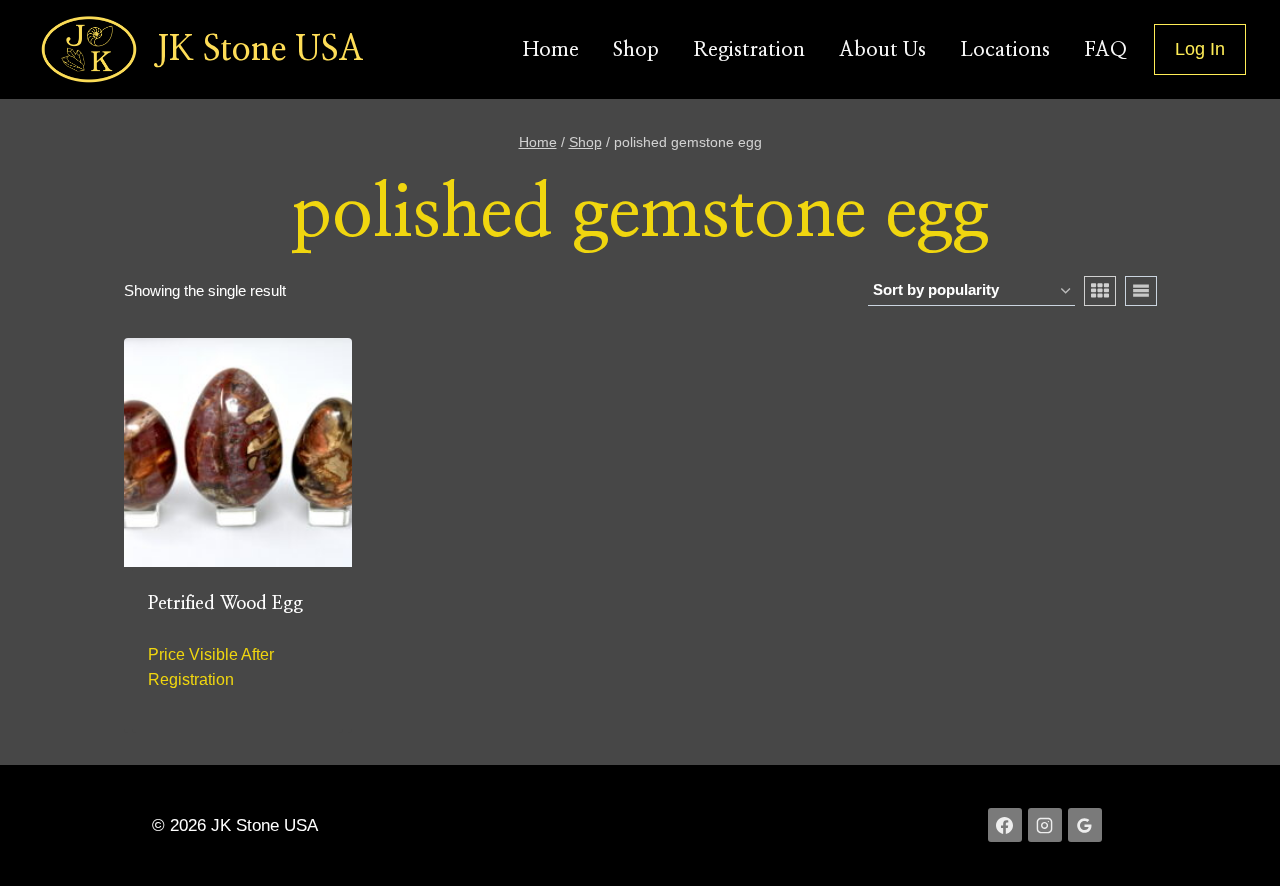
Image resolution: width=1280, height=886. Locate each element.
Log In (1200, 49)
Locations (1005, 50)
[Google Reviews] (1085, 825)
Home (551, 50)
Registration (749, 50)
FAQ (1105, 50)
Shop (636, 50)
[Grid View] (1100, 291)
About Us (882, 50)
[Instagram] (1045, 825)
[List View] (1141, 291)
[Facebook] (1005, 825)
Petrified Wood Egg (225, 604)
